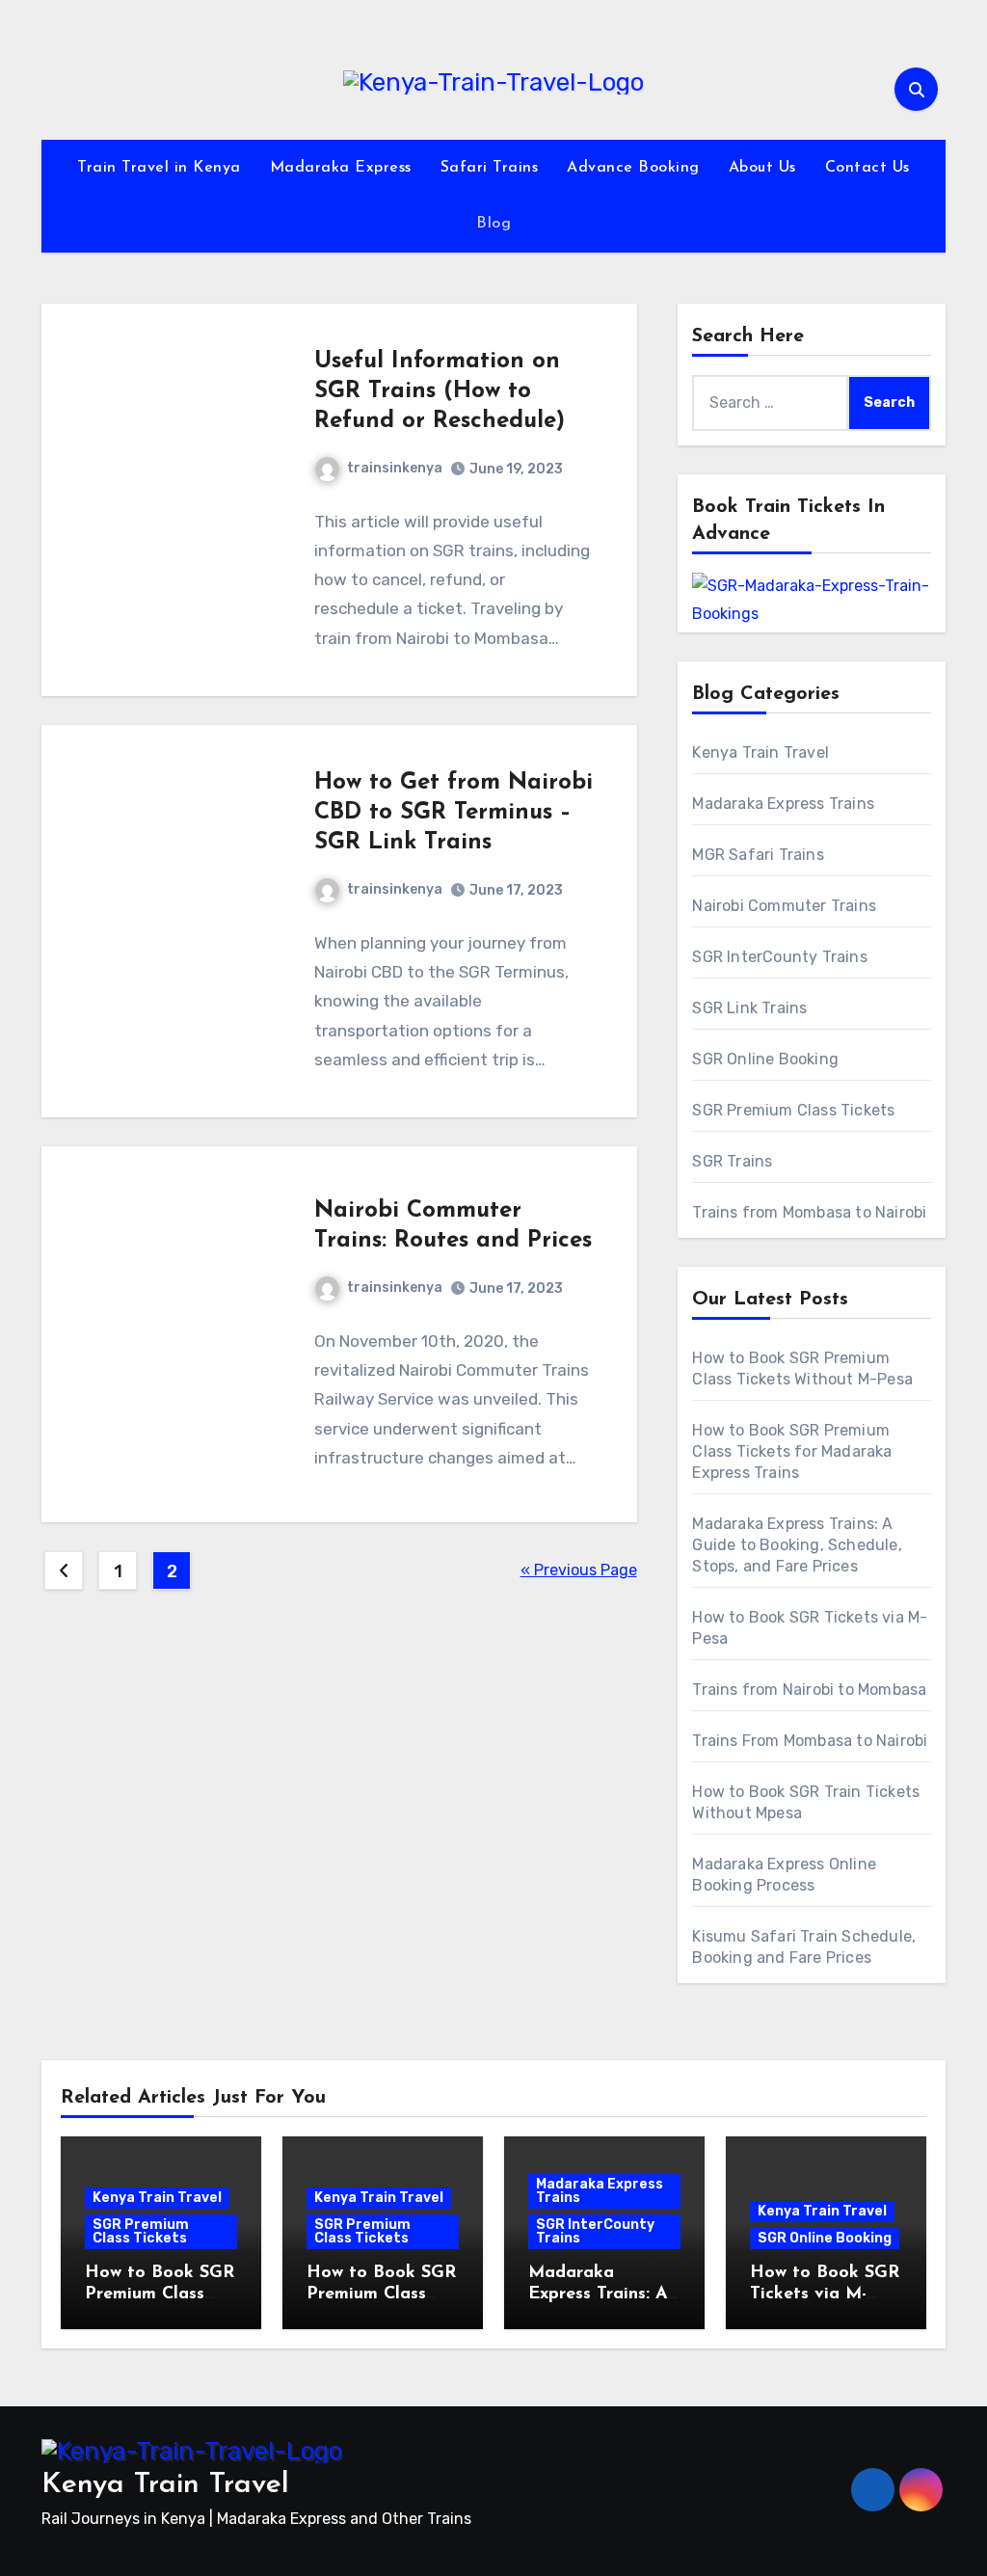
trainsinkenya (395, 468)
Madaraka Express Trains (783, 804)
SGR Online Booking (765, 1059)
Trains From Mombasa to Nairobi (810, 1741)
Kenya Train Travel (760, 752)
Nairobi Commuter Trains (784, 906)
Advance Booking (633, 168)
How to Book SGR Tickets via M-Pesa (825, 2294)
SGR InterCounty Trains (779, 957)
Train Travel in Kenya (159, 168)
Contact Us (867, 168)
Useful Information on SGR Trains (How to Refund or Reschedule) (440, 391)
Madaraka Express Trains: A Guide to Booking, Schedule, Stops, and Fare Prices (797, 1545)
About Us (762, 168)
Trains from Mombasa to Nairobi (809, 1212)
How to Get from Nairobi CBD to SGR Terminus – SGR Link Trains (453, 813)
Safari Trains (490, 168)
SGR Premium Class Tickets (793, 1110)
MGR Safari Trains (758, 855)
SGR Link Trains (749, 1008)
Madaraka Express (341, 168)
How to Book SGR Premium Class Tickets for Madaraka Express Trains (792, 1451)
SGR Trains (732, 1161)
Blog (493, 224)
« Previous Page (579, 1570)
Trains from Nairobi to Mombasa (809, 1690)
